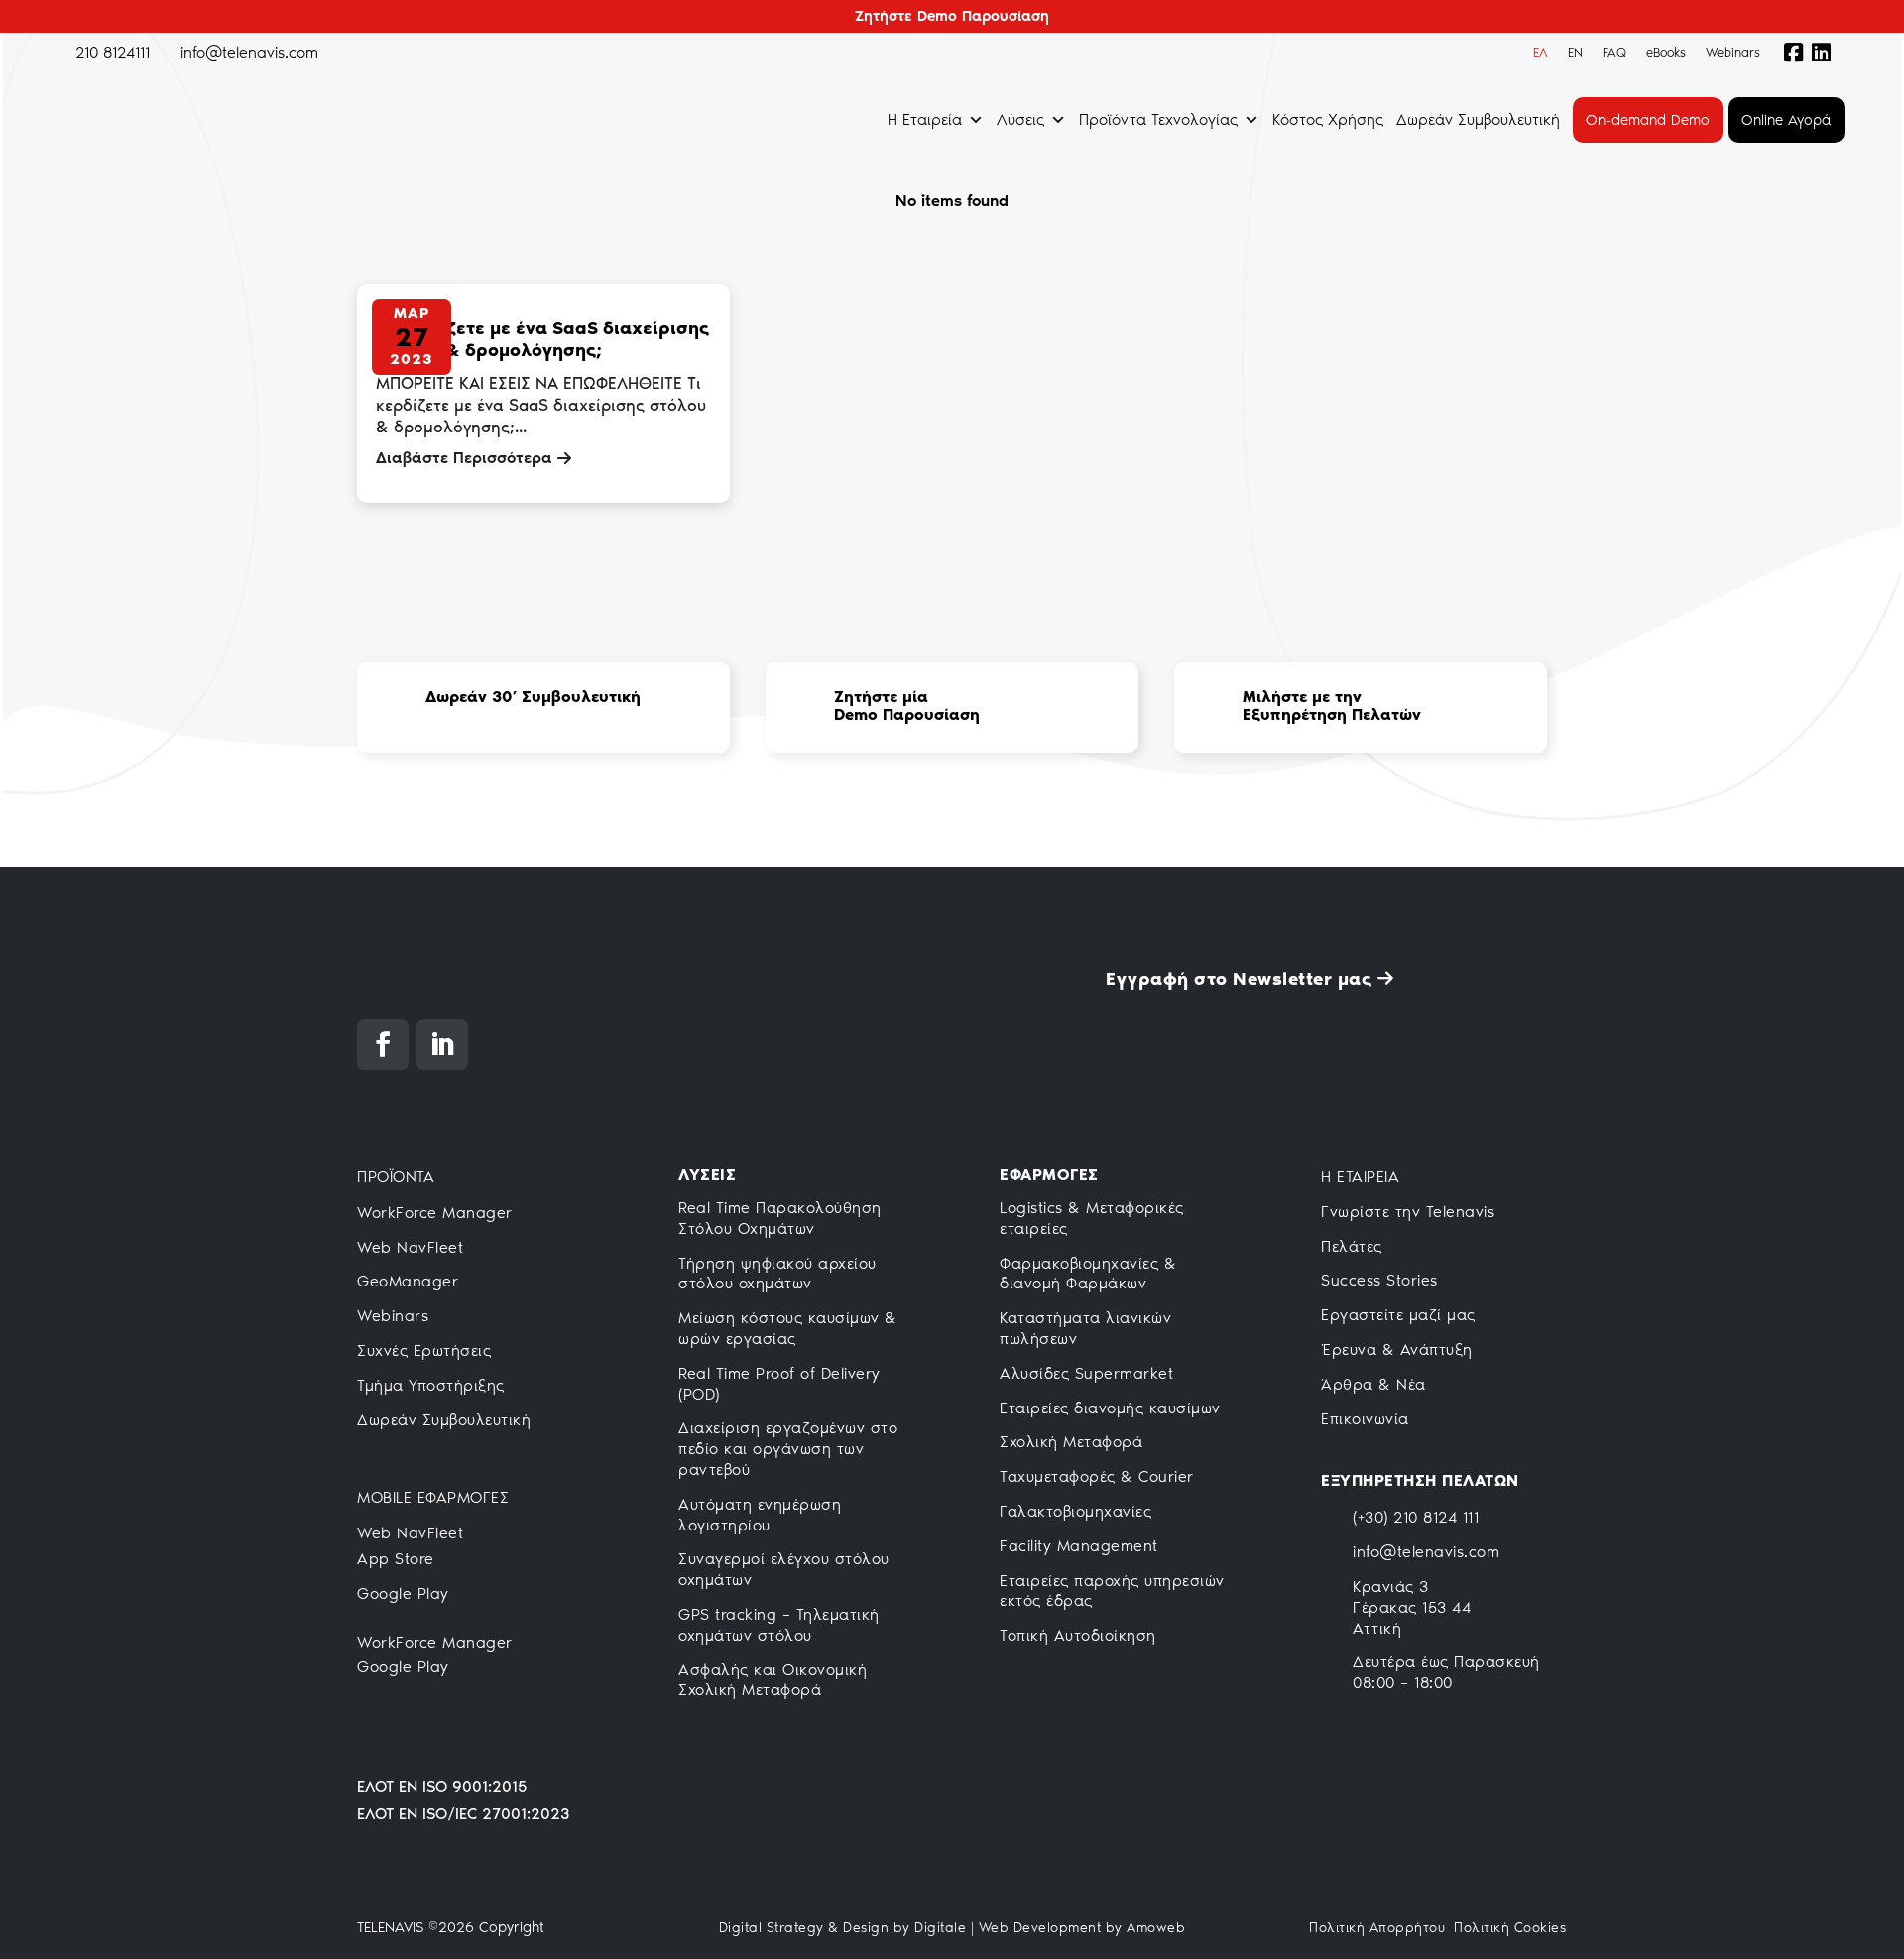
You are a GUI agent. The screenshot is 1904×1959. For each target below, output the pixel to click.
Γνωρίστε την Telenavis (1408, 1212)
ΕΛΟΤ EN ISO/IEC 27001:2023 (463, 1814)
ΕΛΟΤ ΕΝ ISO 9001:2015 (442, 1787)
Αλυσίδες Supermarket (1086, 1373)
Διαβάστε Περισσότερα (464, 458)
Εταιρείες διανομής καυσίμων (1110, 1408)
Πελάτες (1352, 1246)
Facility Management (1079, 1546)
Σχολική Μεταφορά (1071, 1442)
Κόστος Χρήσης (1328, 120)
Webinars (1733, 52)
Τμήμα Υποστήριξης (431, 1385)
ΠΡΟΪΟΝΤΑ (396, 1177)
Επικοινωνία (1365, 1419)
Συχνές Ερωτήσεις (424, 1350)
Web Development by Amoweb (1082, 1928)
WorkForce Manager (435, 1213)
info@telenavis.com (1426, 1552)
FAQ (1614, 52)
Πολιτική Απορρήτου (1377, 1928)
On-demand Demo (1648, 120)
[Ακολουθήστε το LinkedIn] (442, 1044)
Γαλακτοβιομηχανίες (1075, 1511)
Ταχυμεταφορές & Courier (1097, 1476)
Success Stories (1379, 1280)
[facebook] (1789, 53)
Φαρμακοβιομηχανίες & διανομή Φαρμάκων (1088, 1274)
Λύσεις (1020, 120)
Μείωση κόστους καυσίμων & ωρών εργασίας (788, 1328)
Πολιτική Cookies (1510, 1928)
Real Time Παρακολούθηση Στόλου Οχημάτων (780, 1218)
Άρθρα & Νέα (1373, 1384)
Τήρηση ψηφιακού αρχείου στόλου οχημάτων (777, 1274)
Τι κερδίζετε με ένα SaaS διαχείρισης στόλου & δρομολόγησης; (542, 339)
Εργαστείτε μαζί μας (1398, 1315)
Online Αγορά (1786, 120)
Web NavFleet (410, 1247)
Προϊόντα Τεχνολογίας (1158, 120)
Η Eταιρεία (925, 120)
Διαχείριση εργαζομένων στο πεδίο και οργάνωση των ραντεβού (788, 1449)
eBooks (1666, 52)
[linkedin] (1827, 53)
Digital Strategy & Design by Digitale (843, 1928)
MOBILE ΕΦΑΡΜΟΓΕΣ (433, 1497)
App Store (396, 1559)
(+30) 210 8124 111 (1416, 1517)
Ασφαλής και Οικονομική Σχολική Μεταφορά (773, 1680)
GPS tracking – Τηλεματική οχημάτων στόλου (779, 1625)
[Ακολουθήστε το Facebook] (383, 1044)
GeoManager (408, 1281)
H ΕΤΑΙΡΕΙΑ (1360, 1177)
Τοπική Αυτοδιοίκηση (1078, 1635)
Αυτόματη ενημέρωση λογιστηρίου (760, 1515)
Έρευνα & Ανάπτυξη (1397, 1349)
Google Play (403, 1593)
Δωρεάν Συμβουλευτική (1478, 120)
